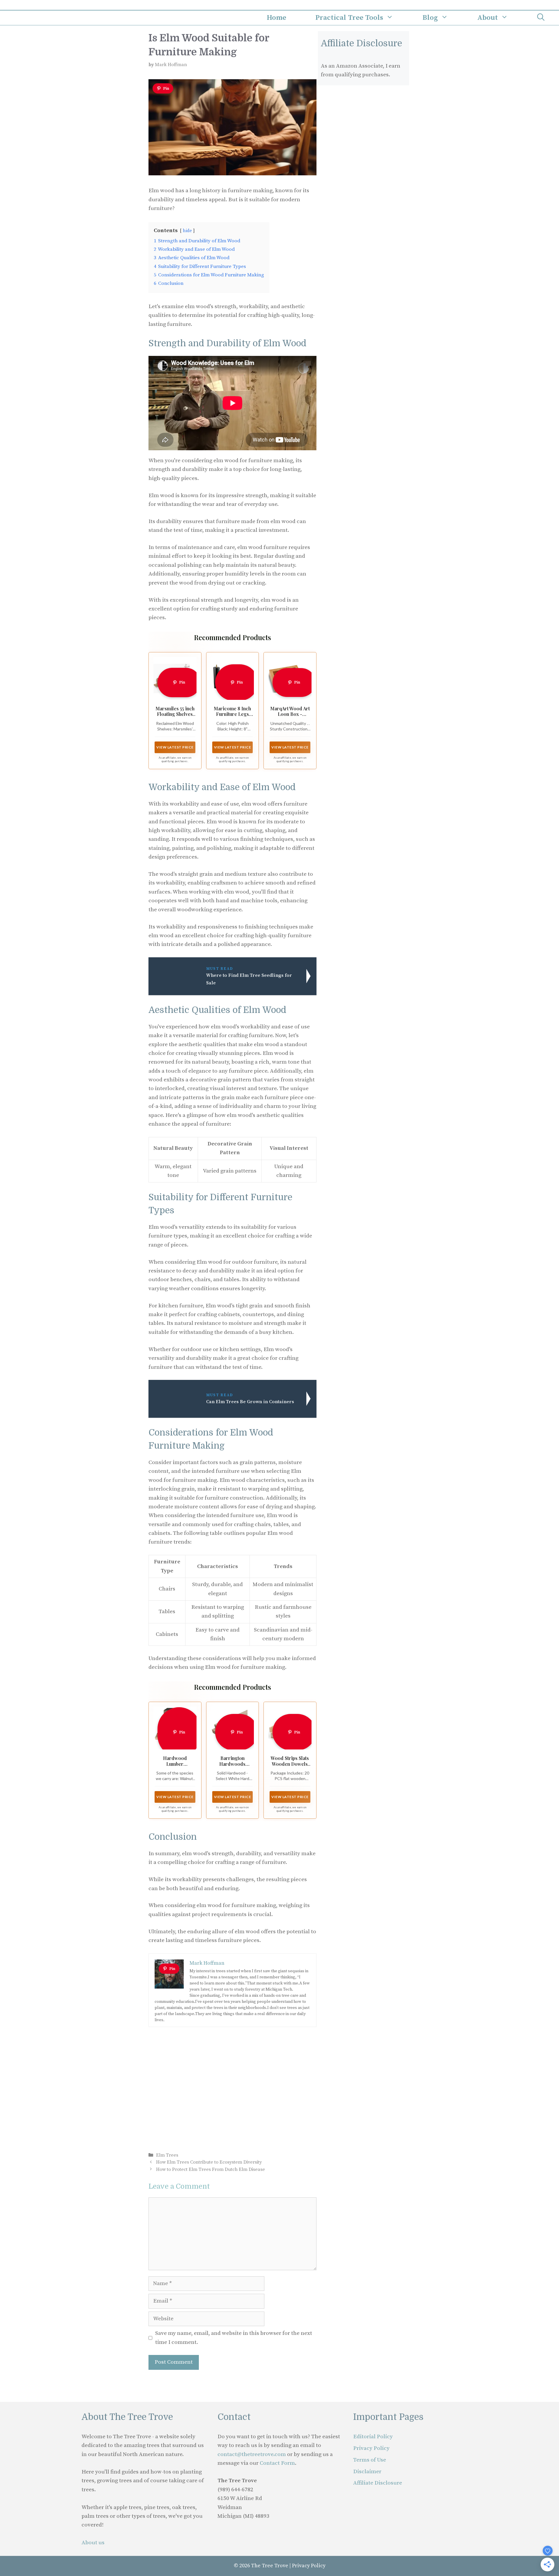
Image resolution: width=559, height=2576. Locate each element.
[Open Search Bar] (541, 18)
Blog (430, 18)
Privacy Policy (371, 2448)
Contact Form (277, 2463)
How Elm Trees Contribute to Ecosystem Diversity (209, 2162)
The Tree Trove (270, 2566)
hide (187, 231)
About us (93, 2543)
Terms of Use (370, 2460)
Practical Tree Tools (349, 18)
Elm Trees (167, 2155)
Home (276, 18)
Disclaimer (367, 2472)
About (488, 18)
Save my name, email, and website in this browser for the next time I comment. (234, 2338)
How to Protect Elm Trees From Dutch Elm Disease (210, 2169)
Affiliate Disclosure (378, 2483)
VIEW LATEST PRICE (175, 747)
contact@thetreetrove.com (252, 2454)
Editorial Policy (373, 2437)
